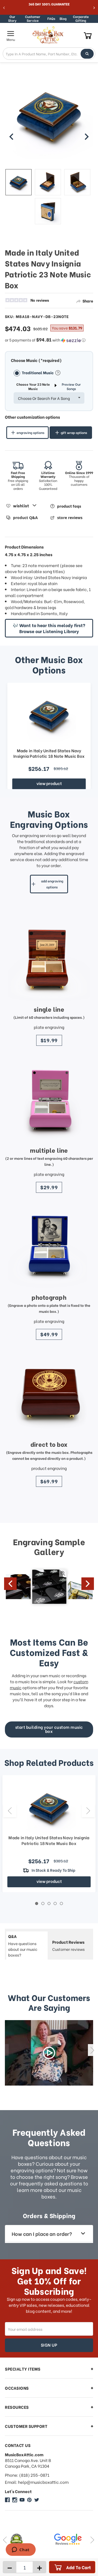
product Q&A (25, 518)
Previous (10, 1584)
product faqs (69, 506)
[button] (49, 340)
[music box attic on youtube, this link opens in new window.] (22, 2500)
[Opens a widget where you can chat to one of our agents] (21, 2550)
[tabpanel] (49, 1834)
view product (49, 783)
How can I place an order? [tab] (42, 2234)
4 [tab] (55, 1903)
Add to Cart (79, 2567)
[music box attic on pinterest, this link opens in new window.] (29, 2500)
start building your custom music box (49, 1729)
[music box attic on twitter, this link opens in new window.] (37, 2500)
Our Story (12, 19)
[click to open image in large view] (49, 120)
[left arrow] (11, 137)
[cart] (88, 35)
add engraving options (52, 884)
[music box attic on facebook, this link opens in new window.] (7, 2500)
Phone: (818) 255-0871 (27, 2475)
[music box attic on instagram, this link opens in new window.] (15, 2500)
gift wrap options (74, 432)
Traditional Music (38, 372)
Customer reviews (68, 1945)
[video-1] (49, 2053)
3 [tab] (49, 1903)
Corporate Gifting (81, 19)
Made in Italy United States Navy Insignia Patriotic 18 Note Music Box (49, 753)
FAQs (51, 18)
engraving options (30, 432)
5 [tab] (61, 1903)
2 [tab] (43, 1903)
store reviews (70, 518)
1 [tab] (37, 1903)
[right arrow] (87, 137)
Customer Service (33, 19)
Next (88, 1584)
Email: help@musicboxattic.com (37, 2482)
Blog (63, 18)
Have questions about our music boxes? (23, 1945)
